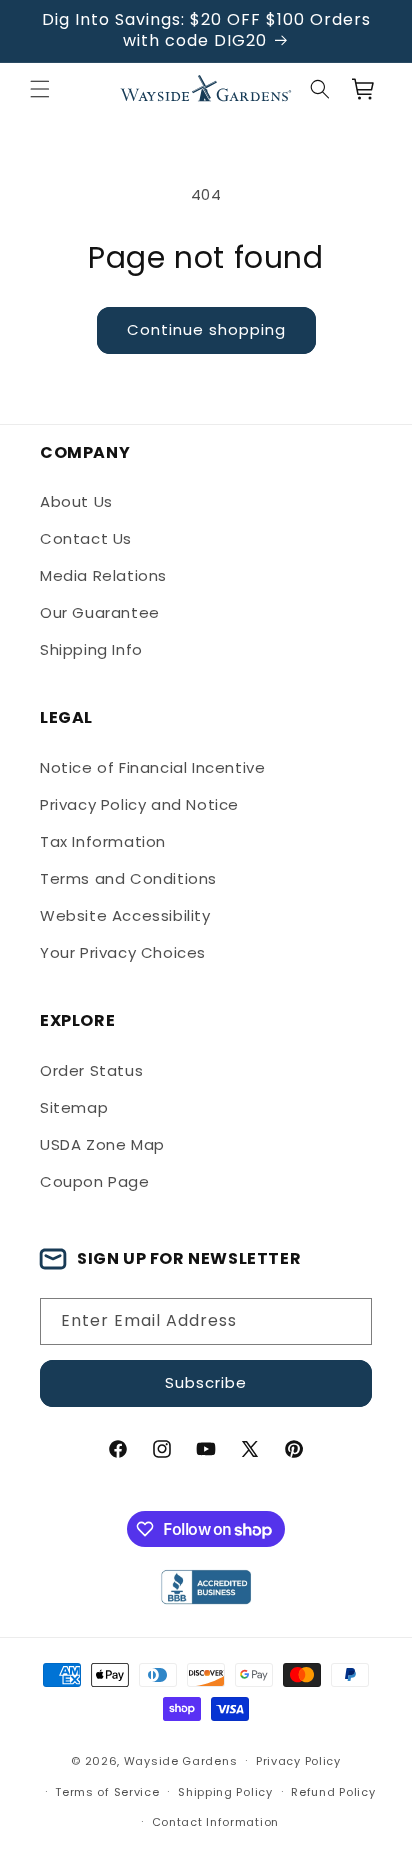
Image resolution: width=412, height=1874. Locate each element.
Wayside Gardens (181, 1761)
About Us (76, 501)
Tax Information (103, 841)
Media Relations (103, 575)
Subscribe (206, 1382)
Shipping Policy (225, 1792)
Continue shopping (206, 329)
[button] (40, 89)
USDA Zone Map (102, 1144)
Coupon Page (95, 1181)
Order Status (91, 1070)
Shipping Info (91, 649)
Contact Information (215, 1822)
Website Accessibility (125, 915)
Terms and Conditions (128, 878)
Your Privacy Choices (123, 952)
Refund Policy (333, 1792)
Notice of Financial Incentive (152, 767)
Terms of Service (107, 1792)
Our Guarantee (100, 612)
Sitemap (74, 1107)
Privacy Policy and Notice (139, 804)
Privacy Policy (298, 1761)
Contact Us (86, 538)
